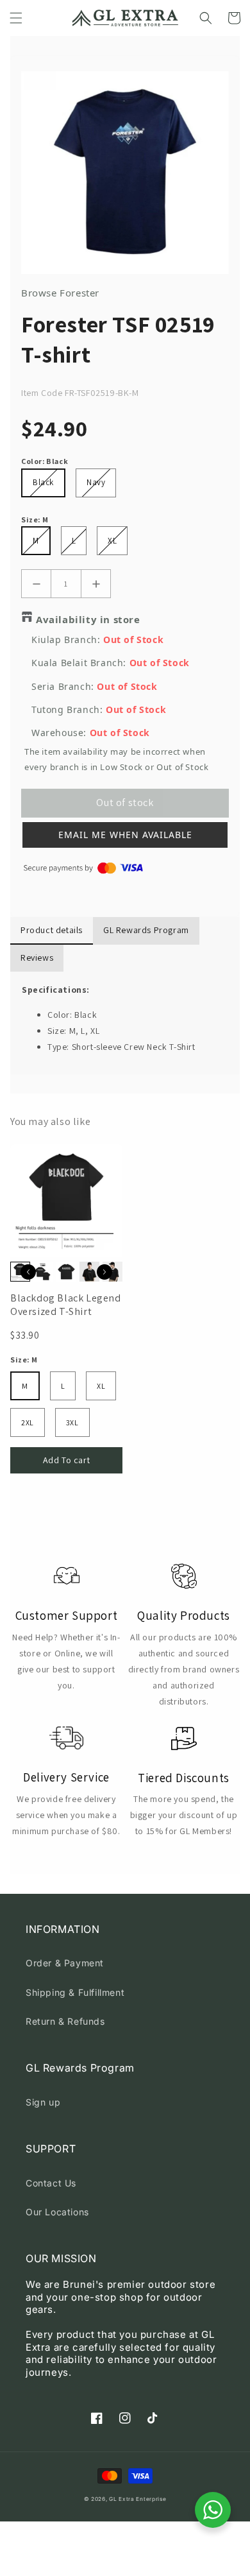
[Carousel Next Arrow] (104, 1272)
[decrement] (36, 584)
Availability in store (88, 619)
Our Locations (57, 2212)
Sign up (43, 2102)
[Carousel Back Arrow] (28, 1272)
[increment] (96, 584)
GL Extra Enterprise (137, 2499)
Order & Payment (65, 1963)
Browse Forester (60, 293)
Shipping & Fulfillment (75, 1992)
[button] (16, 18)
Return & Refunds (65, 2021)
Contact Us (51, 2183)
